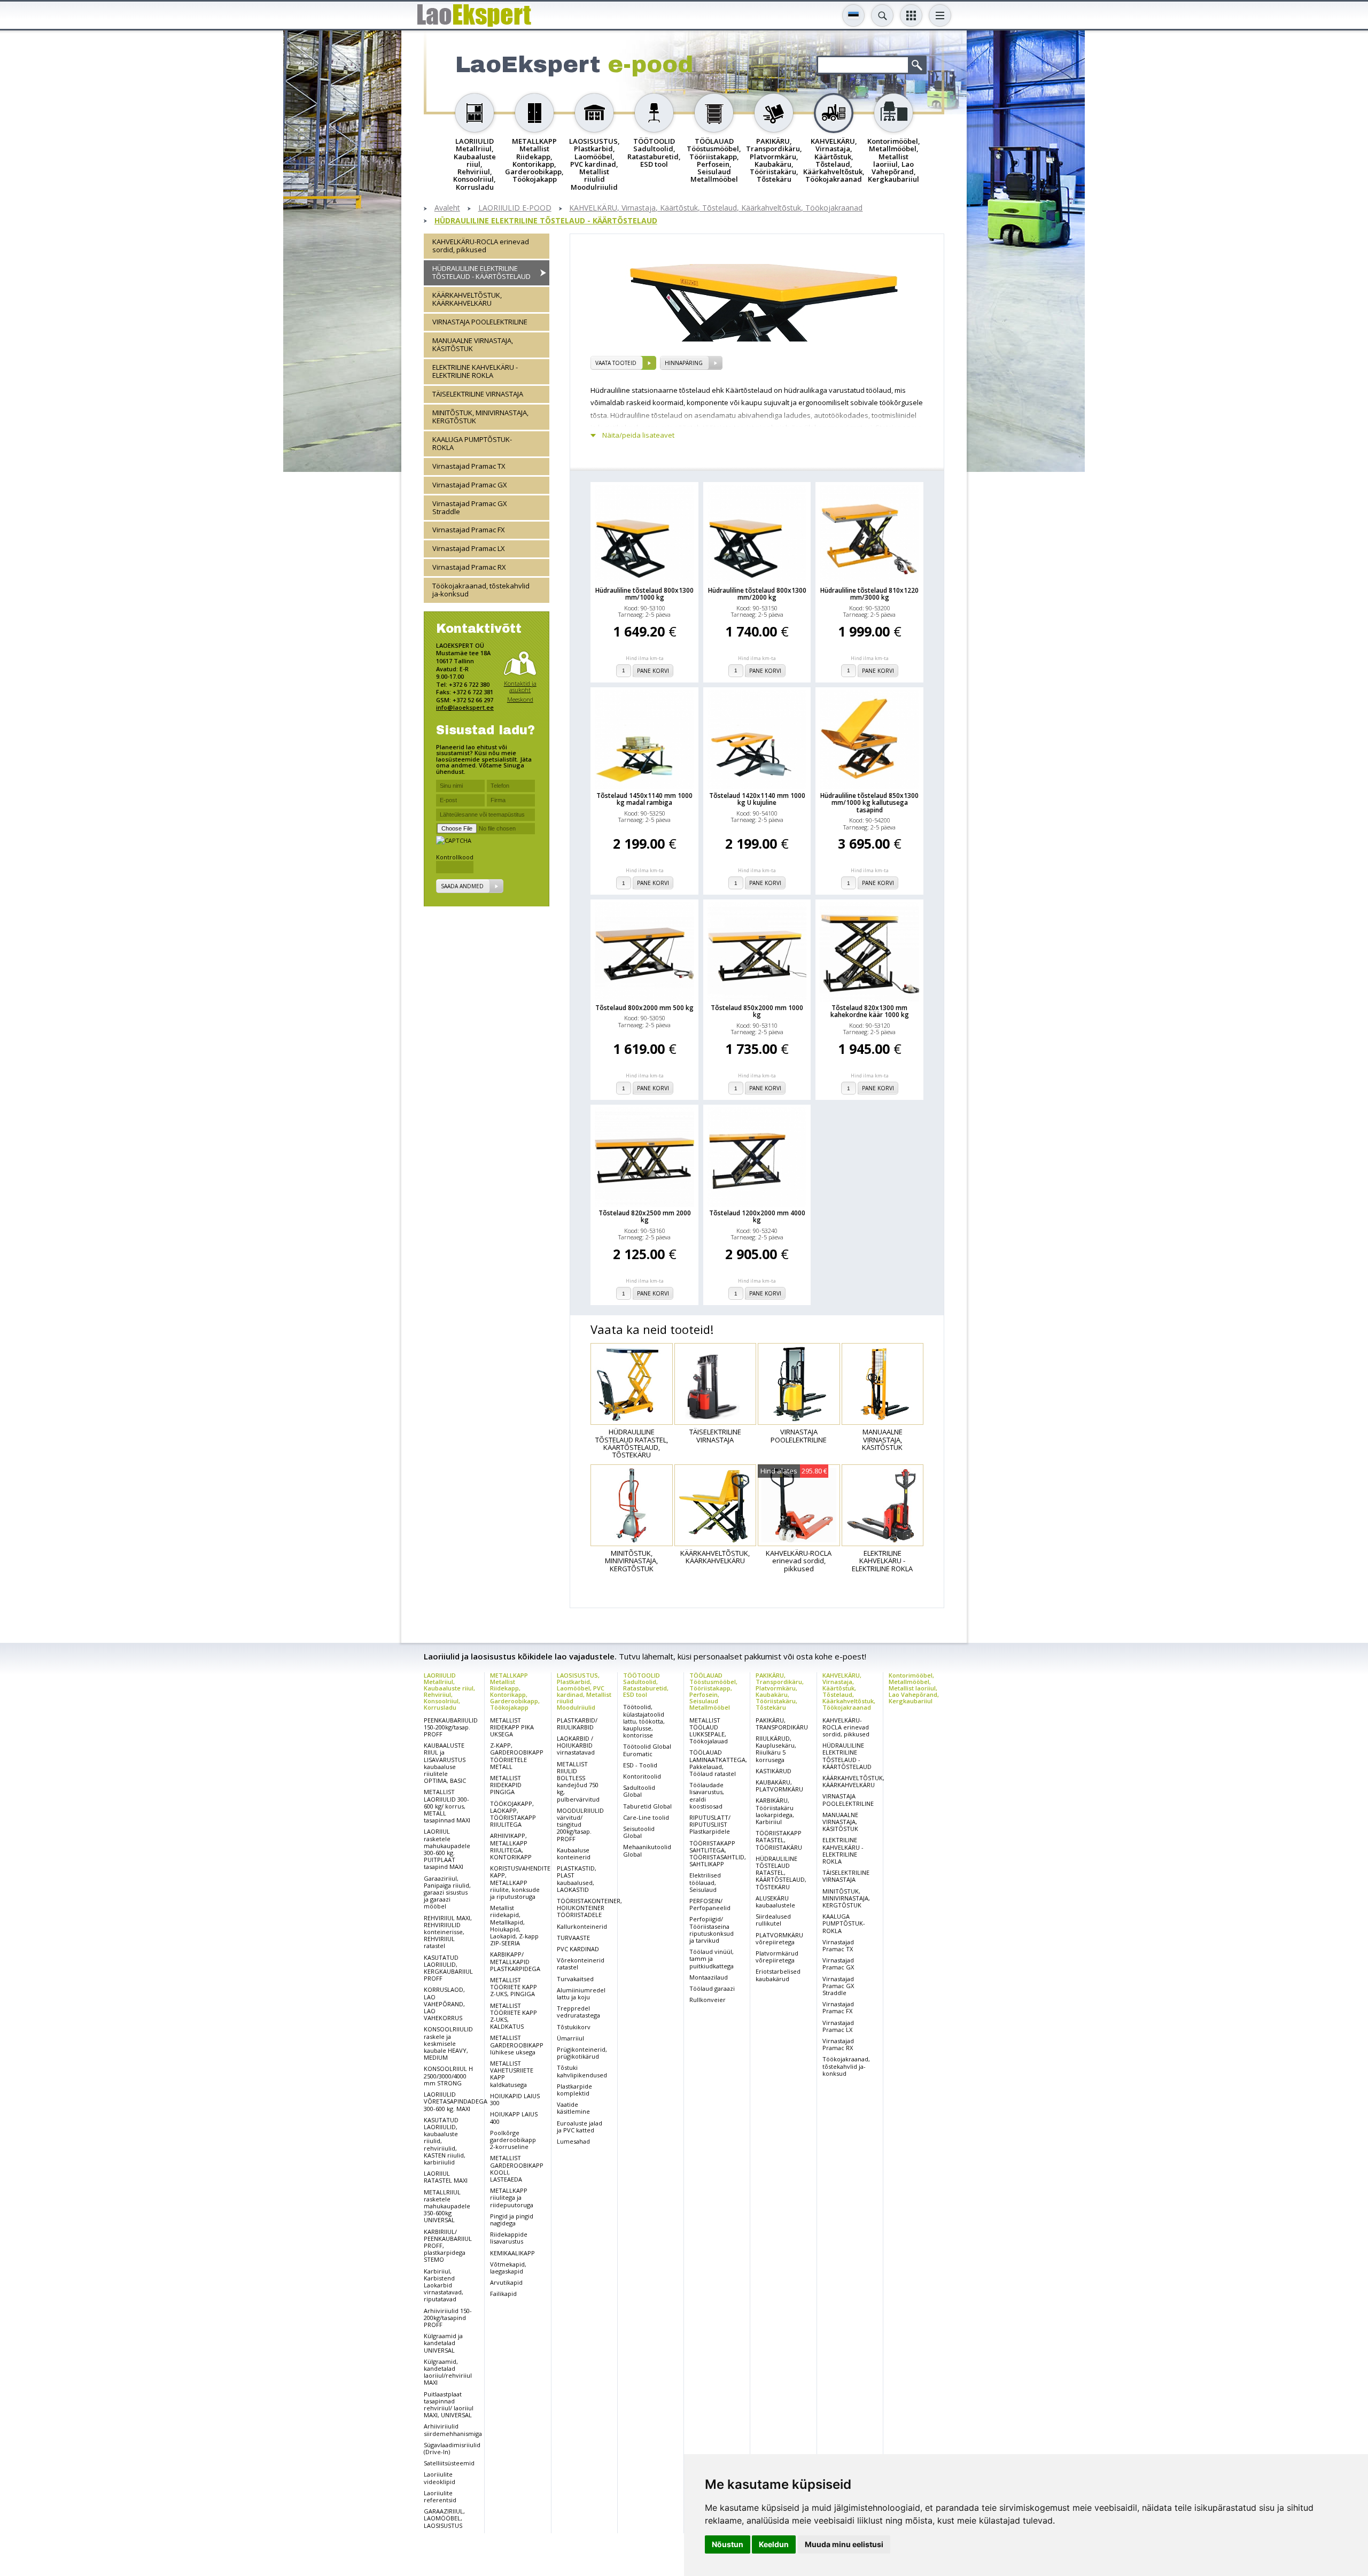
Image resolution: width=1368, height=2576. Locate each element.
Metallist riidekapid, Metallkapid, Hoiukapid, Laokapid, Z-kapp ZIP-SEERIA (514, 1925)
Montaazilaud (709, 1977)
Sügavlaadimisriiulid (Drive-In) (452, 2448)
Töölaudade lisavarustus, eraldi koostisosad (707, 1795)
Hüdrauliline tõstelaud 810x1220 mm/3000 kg (869, 594)
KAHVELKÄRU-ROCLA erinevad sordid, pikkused (481, 246)
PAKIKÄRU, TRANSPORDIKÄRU (782, 1724)
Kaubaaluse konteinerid (574, 1853)
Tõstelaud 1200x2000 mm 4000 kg (757, 1216)
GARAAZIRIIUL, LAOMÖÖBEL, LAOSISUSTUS (444, 2518)
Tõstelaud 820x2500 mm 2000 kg (645, 1216)
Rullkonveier (708, 2000)
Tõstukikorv (574, 2027)
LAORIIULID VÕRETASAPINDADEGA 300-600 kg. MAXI (456, 2101)
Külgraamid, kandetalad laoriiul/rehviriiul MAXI (448, 2372)
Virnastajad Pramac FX (469, 530)
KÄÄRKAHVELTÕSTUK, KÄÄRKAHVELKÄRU (467, 298)
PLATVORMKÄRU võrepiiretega (779, 1938)
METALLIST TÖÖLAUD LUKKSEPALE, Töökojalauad (709, 1731)
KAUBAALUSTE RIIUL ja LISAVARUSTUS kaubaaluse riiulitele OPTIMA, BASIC (445, 1763)
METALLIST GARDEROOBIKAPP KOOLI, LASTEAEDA (517, 2168)
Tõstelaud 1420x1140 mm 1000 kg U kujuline (757, 799)
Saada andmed (462, 886)
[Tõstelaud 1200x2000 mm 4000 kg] (757, 1157)
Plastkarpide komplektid (574, 2090)
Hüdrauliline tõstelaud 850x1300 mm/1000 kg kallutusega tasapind (869, 803)
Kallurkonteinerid (582, 1926)
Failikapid (503, 2294)
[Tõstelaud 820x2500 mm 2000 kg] (644, 1157)
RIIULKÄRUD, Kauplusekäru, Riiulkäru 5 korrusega (776, 1749)
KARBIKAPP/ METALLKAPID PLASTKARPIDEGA (515, 1961)
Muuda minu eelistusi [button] (844, 2544)
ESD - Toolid (640, 1765)
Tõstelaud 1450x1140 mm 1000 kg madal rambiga (644, 799)
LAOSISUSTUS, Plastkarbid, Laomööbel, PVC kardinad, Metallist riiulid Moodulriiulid (584, 1691)
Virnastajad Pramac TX (469, 465)
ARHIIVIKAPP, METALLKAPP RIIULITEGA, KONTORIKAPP (511, 1846)
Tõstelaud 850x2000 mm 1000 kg (757, 1011)
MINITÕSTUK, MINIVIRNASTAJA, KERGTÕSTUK (480, 416)
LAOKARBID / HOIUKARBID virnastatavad (576, 1745)
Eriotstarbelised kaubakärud (778, 1975)
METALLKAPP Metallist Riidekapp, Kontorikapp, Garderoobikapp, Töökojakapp (515, 1691)
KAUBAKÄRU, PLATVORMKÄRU (779, 1786)
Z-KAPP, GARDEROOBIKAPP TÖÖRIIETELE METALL (517, 1756)
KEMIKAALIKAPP (512, 2253)
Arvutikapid (506, 2282)
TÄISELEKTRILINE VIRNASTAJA (478, 393)
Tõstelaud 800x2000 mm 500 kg (644, 1008)
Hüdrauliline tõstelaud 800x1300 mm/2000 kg (757, 594)
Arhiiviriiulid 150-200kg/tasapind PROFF (448, 2318)
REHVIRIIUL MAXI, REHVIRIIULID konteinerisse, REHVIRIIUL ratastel (448, 1932)
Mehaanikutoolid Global (647, 1850)
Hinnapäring (684, 363)
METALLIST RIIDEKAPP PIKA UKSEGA (512, 1727)
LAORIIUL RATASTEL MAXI (446, 2177)
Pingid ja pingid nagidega (512, 2220)
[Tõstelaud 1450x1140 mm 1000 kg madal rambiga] (644, 740)
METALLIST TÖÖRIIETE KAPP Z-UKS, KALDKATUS (514, 2016)
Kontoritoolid (642, 1776)
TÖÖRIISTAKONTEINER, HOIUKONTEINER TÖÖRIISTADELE (589, 1908)
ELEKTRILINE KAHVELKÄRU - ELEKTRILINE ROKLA (475, 371)
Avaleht (447, 208)
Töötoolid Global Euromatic (647, 1750)
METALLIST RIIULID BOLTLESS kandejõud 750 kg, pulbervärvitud (578, 1782)
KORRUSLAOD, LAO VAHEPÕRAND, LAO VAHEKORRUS (444, 2004)
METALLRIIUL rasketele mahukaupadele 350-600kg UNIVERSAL (447, 2206)
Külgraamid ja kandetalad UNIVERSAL (443, 2343)
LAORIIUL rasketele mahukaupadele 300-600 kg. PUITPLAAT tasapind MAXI (447, 1849)
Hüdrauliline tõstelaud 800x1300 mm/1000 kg (644, 594)
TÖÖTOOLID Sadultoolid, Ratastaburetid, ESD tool (646, 1685)
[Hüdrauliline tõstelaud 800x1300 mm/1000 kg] (644, 534)
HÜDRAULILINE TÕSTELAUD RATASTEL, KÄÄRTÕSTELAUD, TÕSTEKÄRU (781, 1873)
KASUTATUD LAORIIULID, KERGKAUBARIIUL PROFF (448, 1968)
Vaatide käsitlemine (573, 2108)
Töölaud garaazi (712, 1988)
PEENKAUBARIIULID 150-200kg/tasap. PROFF (451, 1727)
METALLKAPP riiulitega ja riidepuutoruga (512, 2197)
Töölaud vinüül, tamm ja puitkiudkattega (712, 1958)
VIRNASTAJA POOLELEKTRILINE (480, 321)
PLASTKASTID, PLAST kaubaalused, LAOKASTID (577, 1879)
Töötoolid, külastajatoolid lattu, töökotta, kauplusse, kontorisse (644, 1721)
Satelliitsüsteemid (449, 2463)
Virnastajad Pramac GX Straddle (470, 507)
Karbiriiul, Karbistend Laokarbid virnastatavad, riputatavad (444, 2285)
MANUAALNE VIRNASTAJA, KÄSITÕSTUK (473, 344)
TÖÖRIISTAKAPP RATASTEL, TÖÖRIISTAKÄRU (779, 1840)
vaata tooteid (616, 363)
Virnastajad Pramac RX (469, 567)
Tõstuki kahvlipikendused (582, 2071)
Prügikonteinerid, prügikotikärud (582, 2053)
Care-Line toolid (646, 1817)
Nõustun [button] (728, 2544)
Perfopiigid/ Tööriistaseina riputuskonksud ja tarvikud (712, 1930)
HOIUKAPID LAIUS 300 (515, 2099)
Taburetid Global (647, 1806)
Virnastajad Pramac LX (469, 548)
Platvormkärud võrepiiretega (777, 1957)
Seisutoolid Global (639, 1832)
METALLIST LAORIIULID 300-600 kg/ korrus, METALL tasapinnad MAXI (447, 1806)
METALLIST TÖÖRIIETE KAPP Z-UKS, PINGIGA (514, 1987)
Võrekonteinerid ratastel (581, 1964)
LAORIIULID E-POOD (515, 208)
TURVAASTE (573, 1938)
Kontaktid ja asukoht (520, 686)
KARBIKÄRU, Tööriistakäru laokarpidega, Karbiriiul (775, 1811)
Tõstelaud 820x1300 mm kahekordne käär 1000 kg (870, 1011)
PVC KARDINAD (578, 1949)
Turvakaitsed (575, 1979)
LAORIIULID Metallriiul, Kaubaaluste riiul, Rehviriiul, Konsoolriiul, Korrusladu (449, 1691)
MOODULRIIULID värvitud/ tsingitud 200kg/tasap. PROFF (580, 1825)
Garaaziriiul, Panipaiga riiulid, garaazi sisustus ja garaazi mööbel (447, 1892)
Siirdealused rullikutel (773, 1920)
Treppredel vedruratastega (578, 2012)
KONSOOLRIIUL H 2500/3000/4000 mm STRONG (448, 2075)
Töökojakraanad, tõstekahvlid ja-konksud (481, 590)
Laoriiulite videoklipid (440, 2478)
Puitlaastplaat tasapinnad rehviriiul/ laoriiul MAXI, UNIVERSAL (449, 2405)
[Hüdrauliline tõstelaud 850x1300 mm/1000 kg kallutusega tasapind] (869, 740)
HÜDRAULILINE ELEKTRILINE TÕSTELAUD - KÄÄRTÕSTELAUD (546, 221)
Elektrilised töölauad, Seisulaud (705, 1882)
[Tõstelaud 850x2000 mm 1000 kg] (757, 952)
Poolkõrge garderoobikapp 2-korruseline (513, 2140)
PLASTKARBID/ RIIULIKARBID (577, 1724)
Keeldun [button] (774, 2544)
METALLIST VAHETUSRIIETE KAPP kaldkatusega (512, 2074)
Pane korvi (653, 671)
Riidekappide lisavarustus (509, 2238)
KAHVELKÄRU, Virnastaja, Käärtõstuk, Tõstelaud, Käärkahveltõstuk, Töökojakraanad (716, 208)
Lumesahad (573, 2141)
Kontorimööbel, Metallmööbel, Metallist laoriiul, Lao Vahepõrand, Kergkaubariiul (914, 1688)
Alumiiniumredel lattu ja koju (581, 1993)
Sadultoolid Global (639, 1791)
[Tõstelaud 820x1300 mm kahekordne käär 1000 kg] (869, 952)
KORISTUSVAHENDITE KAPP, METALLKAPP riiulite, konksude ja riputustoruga (520, 1882)
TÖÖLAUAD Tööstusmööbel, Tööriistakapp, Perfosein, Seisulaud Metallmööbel (713, 1691)
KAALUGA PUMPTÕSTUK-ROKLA (472, 443)
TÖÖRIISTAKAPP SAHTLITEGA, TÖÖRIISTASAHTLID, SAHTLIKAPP (718, 1854)
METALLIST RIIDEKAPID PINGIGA (506, 1785)
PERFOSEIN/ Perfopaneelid (710, 1904)
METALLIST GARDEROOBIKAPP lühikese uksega (517, 2044)
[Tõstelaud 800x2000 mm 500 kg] (644, 952)
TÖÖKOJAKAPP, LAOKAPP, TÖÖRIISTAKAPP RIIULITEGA (513, 1814)
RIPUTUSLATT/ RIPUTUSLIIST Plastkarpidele (710, 1824)
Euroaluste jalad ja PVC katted (580, 2127)
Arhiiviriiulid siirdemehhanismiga (453, 2430)
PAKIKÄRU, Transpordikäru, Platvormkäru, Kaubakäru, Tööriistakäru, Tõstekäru (780, 1691)
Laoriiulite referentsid (440, 2496)
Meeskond (520, 699)
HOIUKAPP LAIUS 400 (514, 2117)
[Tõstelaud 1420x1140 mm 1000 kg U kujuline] (757, 740)
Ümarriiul (570, 2038)
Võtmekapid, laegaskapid (508, 2268)
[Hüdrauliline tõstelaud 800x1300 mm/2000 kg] (757, 534)
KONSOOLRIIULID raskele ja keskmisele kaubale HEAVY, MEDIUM (448, 2043)
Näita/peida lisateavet (638, 435)
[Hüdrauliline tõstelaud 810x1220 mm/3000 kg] (869, 534)
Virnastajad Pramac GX (470, 484)
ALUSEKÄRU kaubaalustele (775, 1902)
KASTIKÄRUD (774, 1771)
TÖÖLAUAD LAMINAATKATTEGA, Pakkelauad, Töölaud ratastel (718, 1763)
